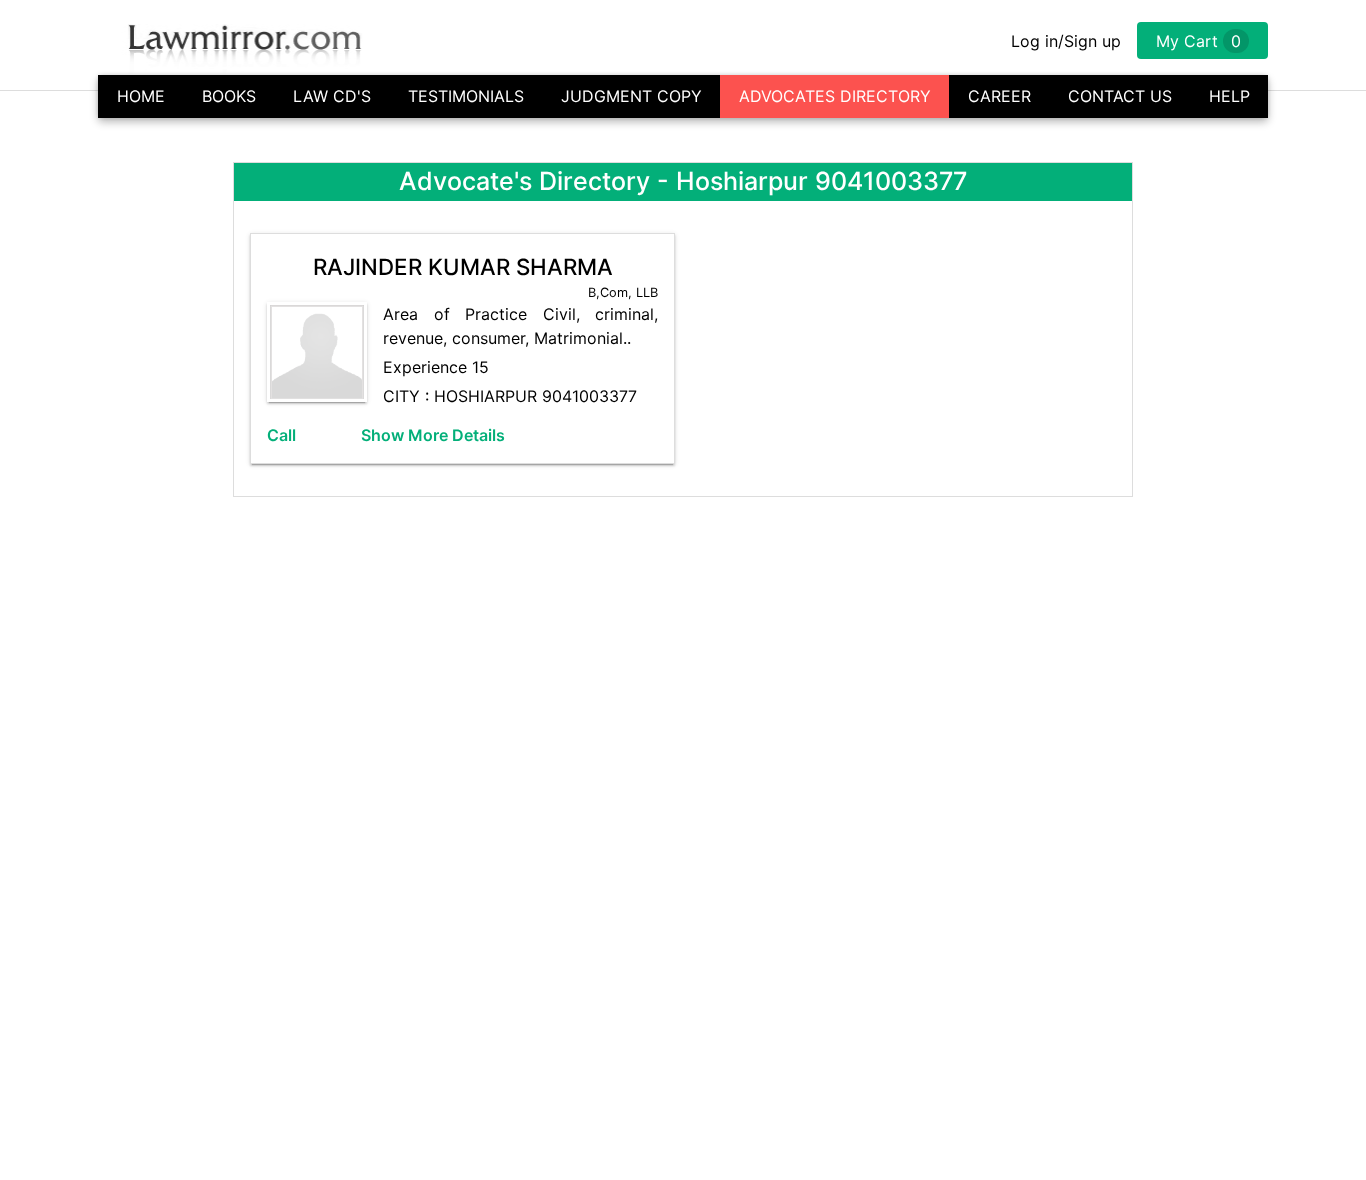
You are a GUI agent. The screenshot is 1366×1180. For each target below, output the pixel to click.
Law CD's (332, 96)
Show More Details (433, 435)
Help (1229, 96)
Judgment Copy (631, 96)
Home (141, 96)
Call (281, 435)
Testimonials (466, 96)
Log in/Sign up (1066, 41)
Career (999, 96)
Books (229, 96)
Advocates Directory (835, 96)
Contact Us (1120, 96)
